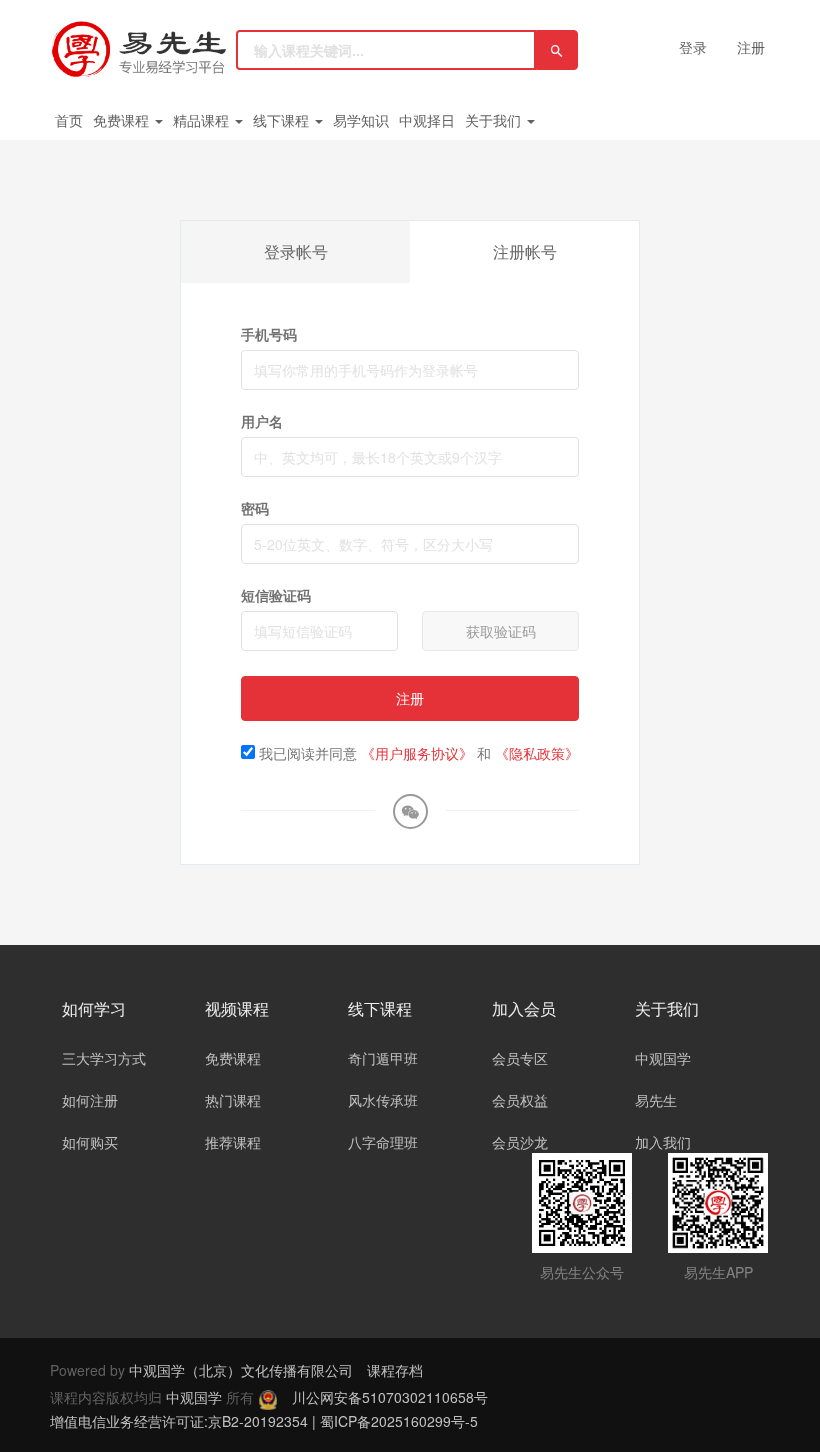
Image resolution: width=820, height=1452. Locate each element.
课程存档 (395, 1370)
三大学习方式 (104, 1058)
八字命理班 (383, 1142)
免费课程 (123, 120)
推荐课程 (233, 1142)
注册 (751, 47)
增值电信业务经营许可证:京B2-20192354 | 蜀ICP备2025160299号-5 (264, 1421)
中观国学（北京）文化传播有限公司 (241, 1370)
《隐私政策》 (537, 753)
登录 (693, 47)
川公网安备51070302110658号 (390, 1397)
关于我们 (495, 120)
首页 (69, 120)
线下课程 (283, 120)
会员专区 (520, 1058)
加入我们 (663, 1142)
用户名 (262, 421)
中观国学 (663, 1058)
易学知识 (361, 120)
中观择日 (427, 120)
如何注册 (90, 1100)
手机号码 (269, 334)
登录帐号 (296, 251)
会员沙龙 (520, 1142)
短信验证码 (276, 595)
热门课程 (233, 1100)
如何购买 (90, 1142)
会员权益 (520, 1100)
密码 (255, 508)
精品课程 (203, 120)
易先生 (656, 1100)
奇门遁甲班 (383, 1058)
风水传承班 (383, 1100)
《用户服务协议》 (417, 753)
